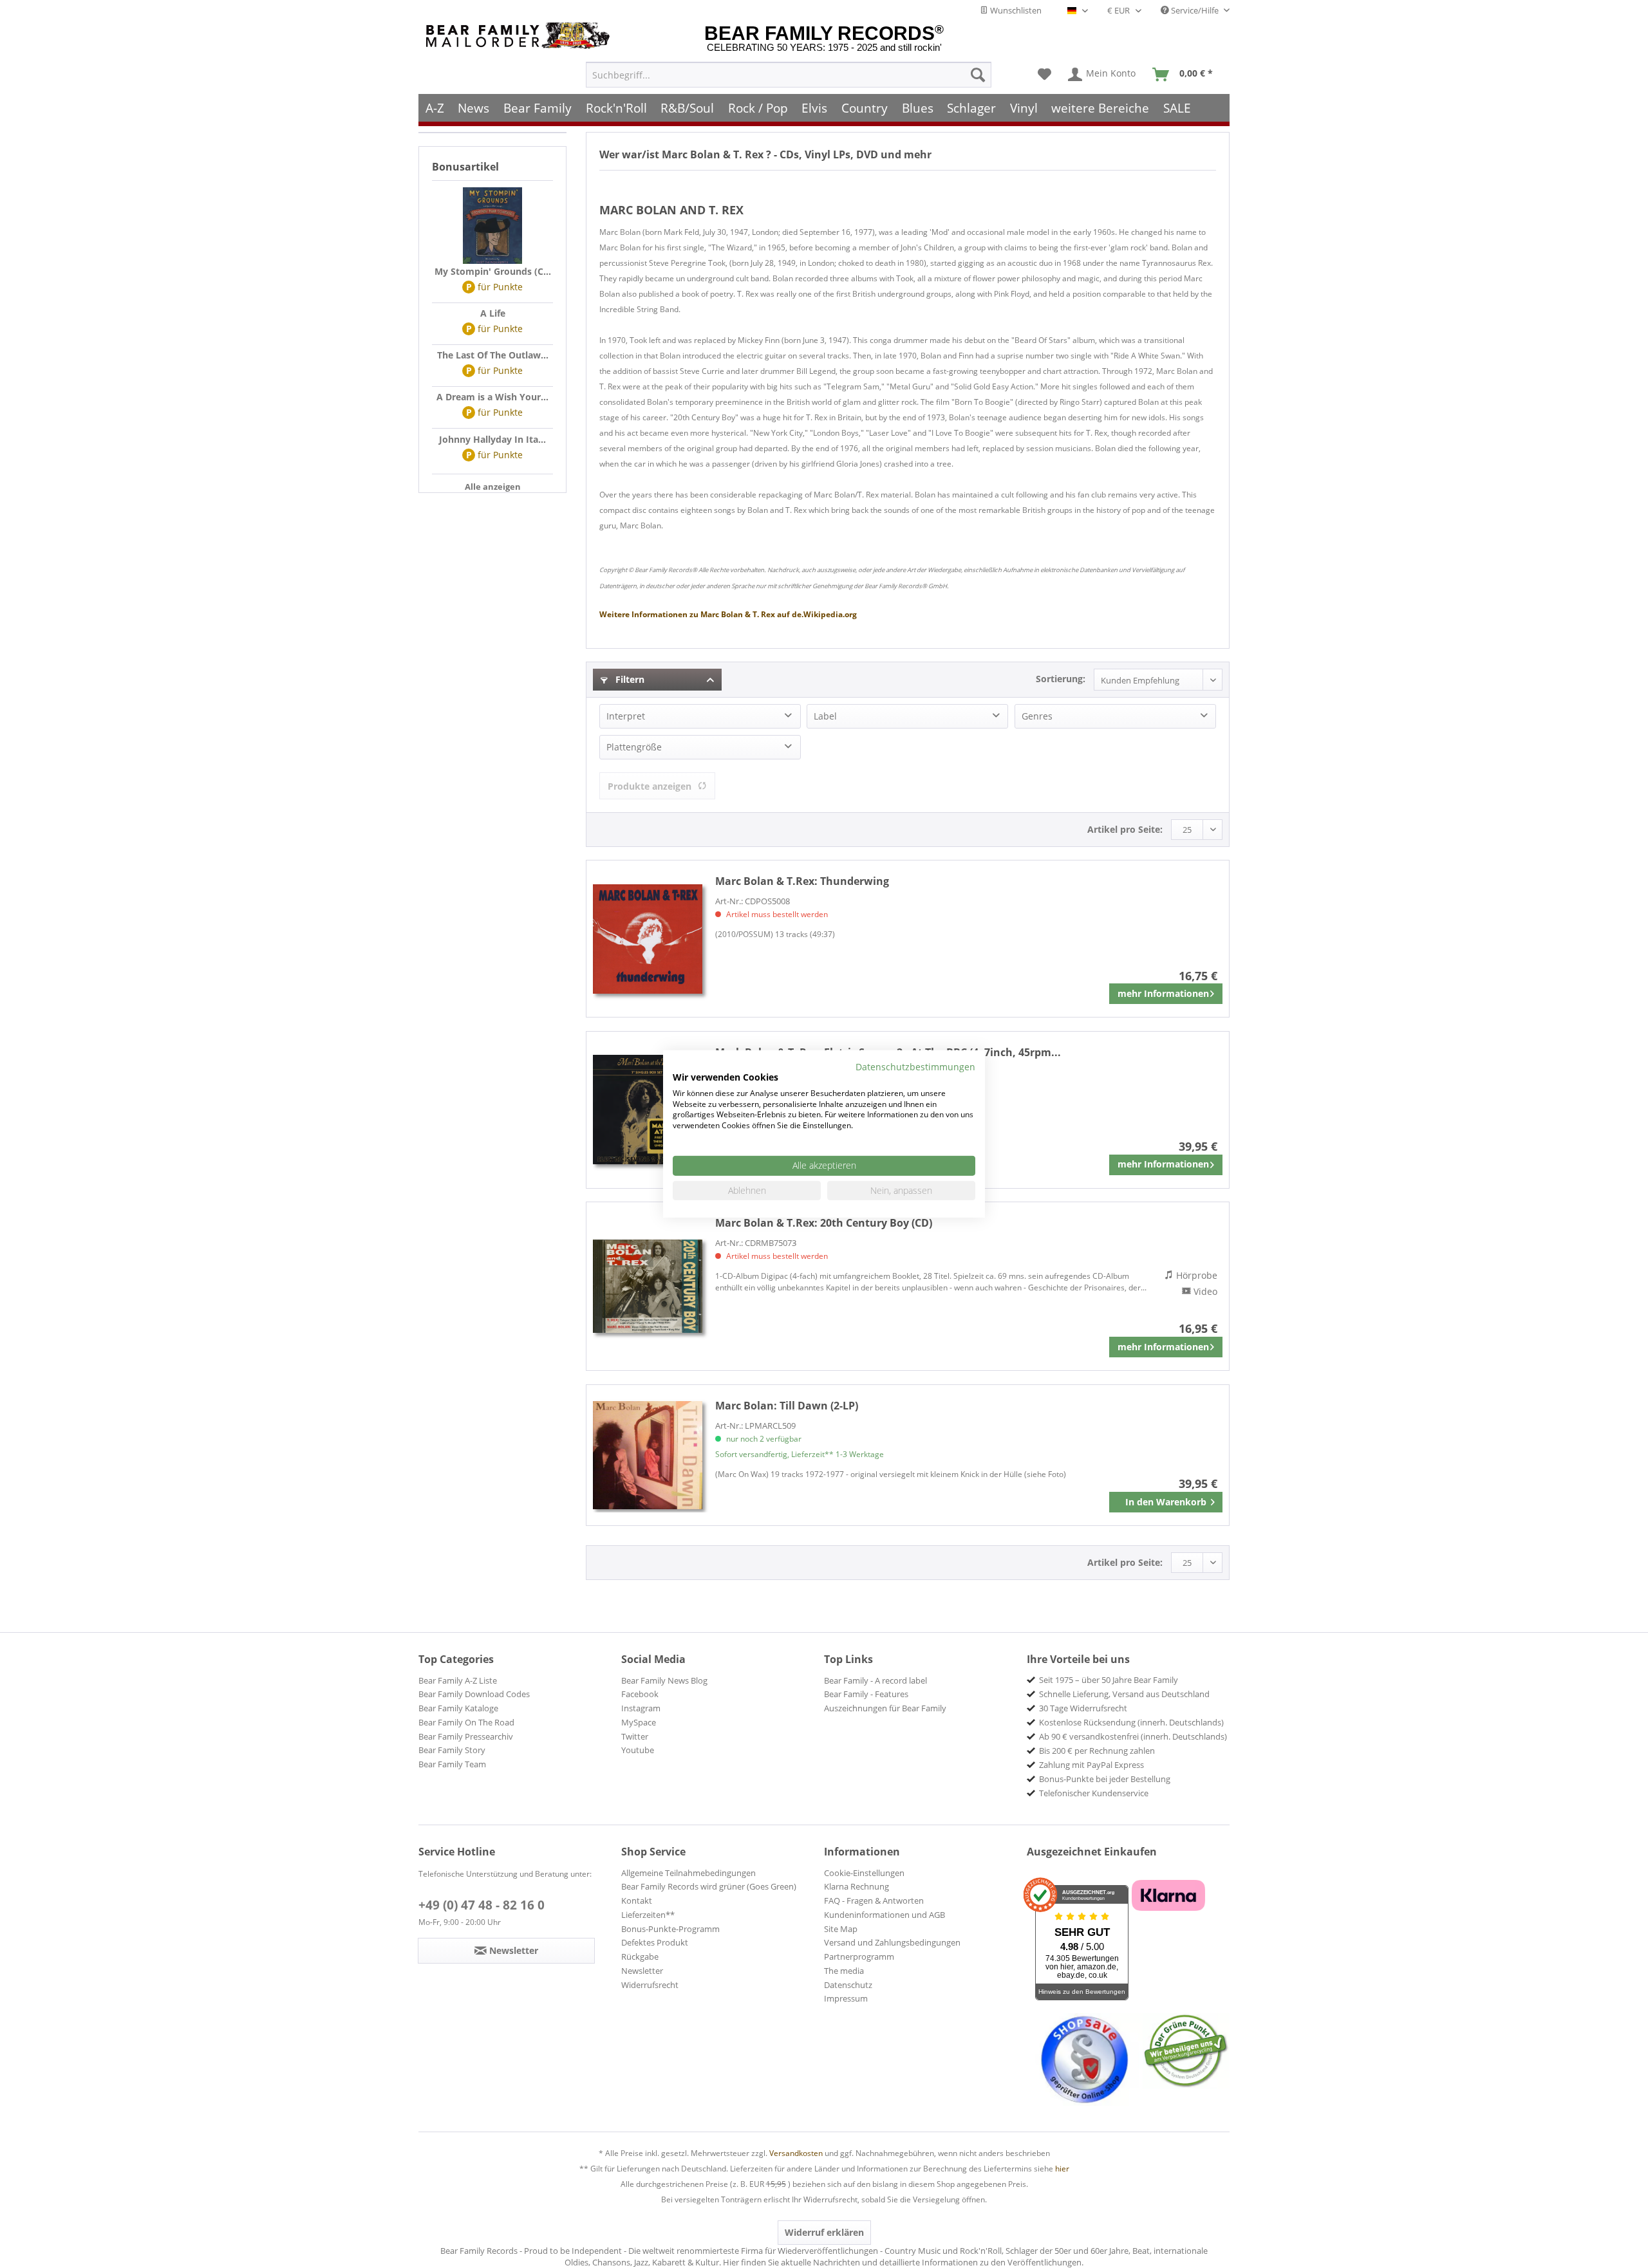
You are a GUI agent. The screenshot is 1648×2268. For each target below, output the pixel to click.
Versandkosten (796, 2153)
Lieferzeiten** (648, 1915)
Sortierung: (1061, 679)
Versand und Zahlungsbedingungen (892, 1942)
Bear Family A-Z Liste (458, 1680)
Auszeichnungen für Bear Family (885, 1708)
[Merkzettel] (1044, 75)
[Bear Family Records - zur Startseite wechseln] (520, 36)
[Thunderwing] (648, 939)
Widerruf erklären (824, 2232)
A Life (493, 313)
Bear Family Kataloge (458, 1708)
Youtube (638, 1750)
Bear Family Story (452, 1750)
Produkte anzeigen (650, 786)
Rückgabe (640, 1957)
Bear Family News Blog (664, 1680)
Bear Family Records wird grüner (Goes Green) (709, 1886)
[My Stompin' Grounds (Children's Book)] (492, 226)
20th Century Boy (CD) (824, 1223)
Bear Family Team (452, 1764)
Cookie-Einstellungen (864, 1873)
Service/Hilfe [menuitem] (1195, 10)
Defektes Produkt (655, 1942)
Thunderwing (802, 881)
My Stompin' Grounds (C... (493, 271)
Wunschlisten (1015, 10)
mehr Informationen (1163, 993)
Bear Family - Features (866, 1694)
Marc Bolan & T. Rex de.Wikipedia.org (728, 614)
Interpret (626, 716)
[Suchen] (978, 75)
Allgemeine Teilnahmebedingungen (688, 1873)
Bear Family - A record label (876, 1680)
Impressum (846, 1998)
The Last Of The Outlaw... (493, 355)
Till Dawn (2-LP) (787, 1406)
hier (1062, 2169)
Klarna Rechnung (857, 1886)
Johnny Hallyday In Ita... (492, 439)
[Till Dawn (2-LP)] (648, 1455)
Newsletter (642, 1971)
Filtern (629, 679)
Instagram (641, 1708)
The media (844, 1971)
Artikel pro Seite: (1125, 829)
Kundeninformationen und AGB (885, 1915)
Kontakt (637, 1901)
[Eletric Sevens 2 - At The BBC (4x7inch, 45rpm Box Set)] (648, 1110)
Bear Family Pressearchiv (466, 1736)
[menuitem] (789, 75)
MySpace (639, 1722)
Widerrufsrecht (650, 1985)
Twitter (635, 1736)
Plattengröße (634, 747)
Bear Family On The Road (466, 1722)
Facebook (640, 1694)
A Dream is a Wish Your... (492, 397)
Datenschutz (848, 1985)
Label (825, 716)
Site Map (841, 1929)
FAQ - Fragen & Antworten (874, 1901)
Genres (1037, 716)
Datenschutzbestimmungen (915, 1067)
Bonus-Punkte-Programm (670, 1929)
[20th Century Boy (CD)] (648, 1286)
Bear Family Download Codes (474, 1694)
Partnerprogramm (859, 1957)
